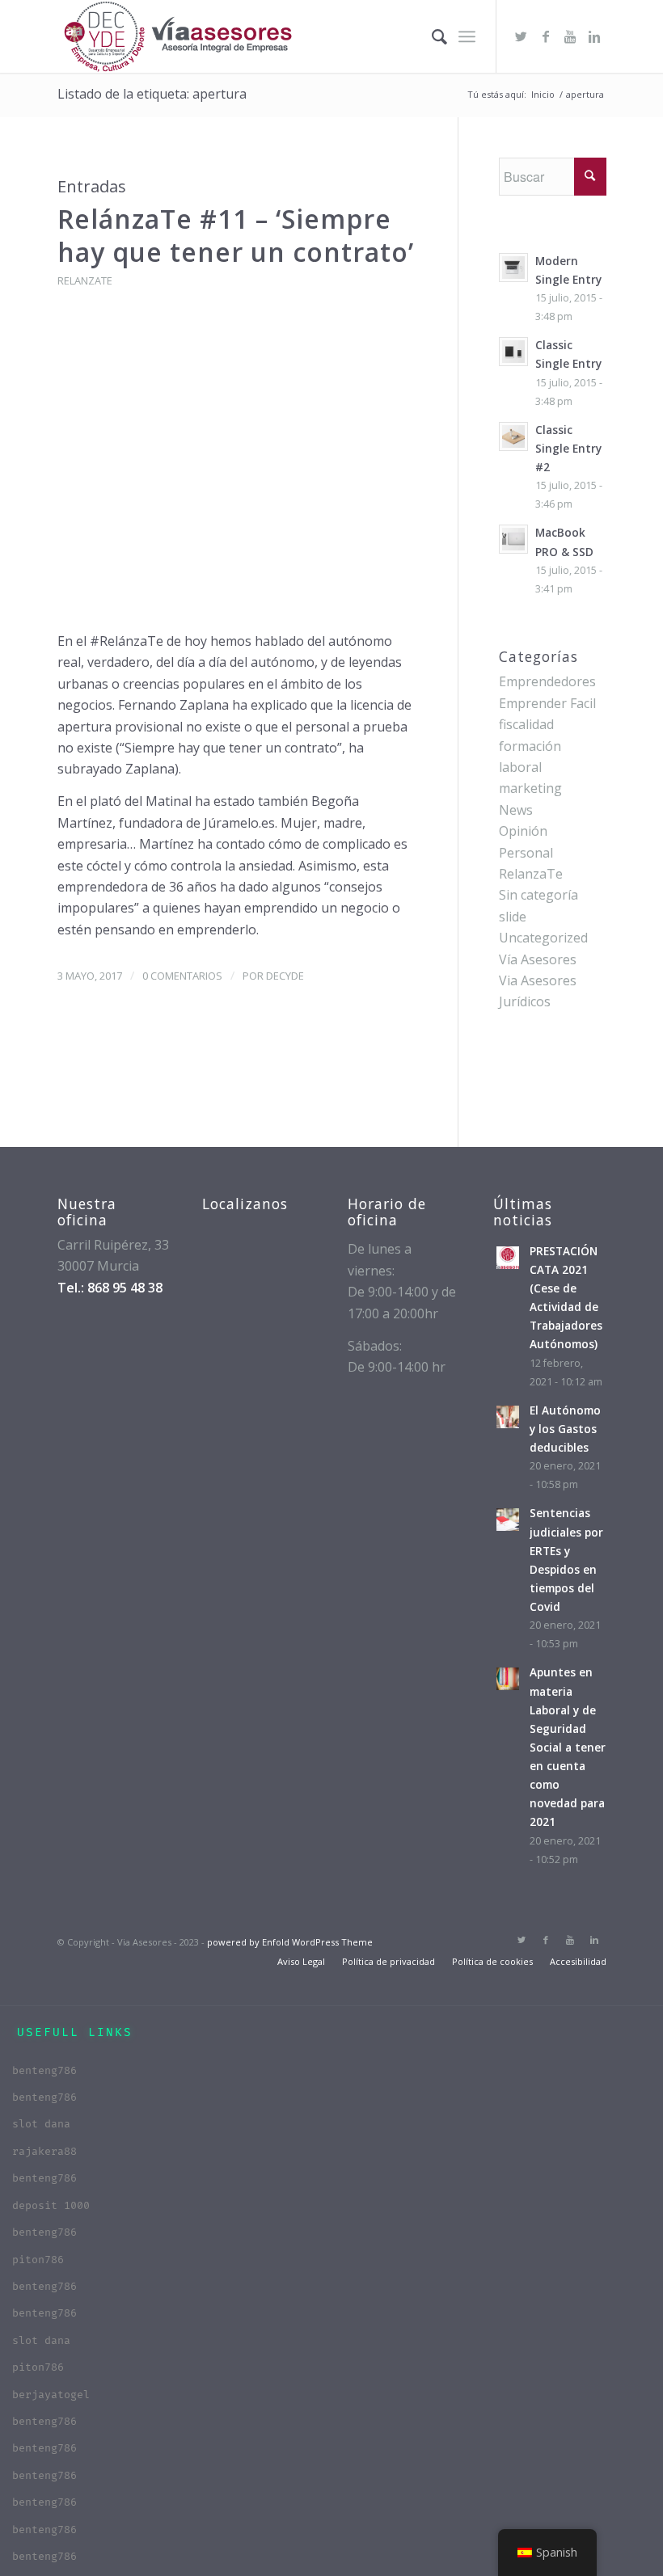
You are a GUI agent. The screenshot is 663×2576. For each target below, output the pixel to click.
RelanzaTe (85, 280)
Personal (526, 853)
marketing (530, 788)
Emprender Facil (547, 703)
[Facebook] (546, 36)
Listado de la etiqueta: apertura (152, 94)
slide (513, 917)
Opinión (523, 831)
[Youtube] (570, 36)
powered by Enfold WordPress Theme (290, 1942)
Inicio (543, 94)
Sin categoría (538, 895)
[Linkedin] (594, 36)
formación (530, 746)
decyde (285, 976)
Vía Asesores (538, 959)
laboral (520, 767)
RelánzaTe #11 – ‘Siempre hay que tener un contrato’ (236, 236)
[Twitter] (522, 36)
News (516, 810)
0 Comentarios (182, 976)
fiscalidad (526, 724)
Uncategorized (543, 938)
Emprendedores (547, 681)
